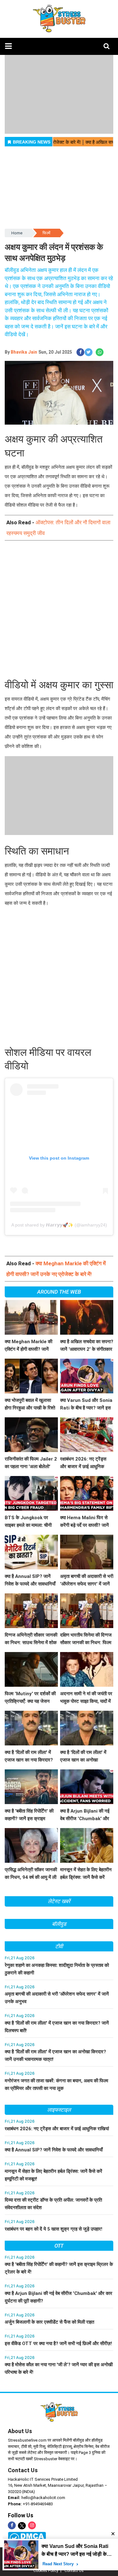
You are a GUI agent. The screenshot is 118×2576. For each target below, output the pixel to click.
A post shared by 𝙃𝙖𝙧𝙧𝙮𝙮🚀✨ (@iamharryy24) (59, 1225)
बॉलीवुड (59, 1924)
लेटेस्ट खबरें (59, 1901)
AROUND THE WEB (59, 1292)
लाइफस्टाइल (59, 2110)
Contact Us (23, 2470)
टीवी (59, 1946)
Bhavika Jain (24, 352)
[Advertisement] (59, 610)
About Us (20, 2431)
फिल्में (46, 233)
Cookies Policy (46, 2571)
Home (17, 233)
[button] (8, 46)
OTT (59, 2246)
